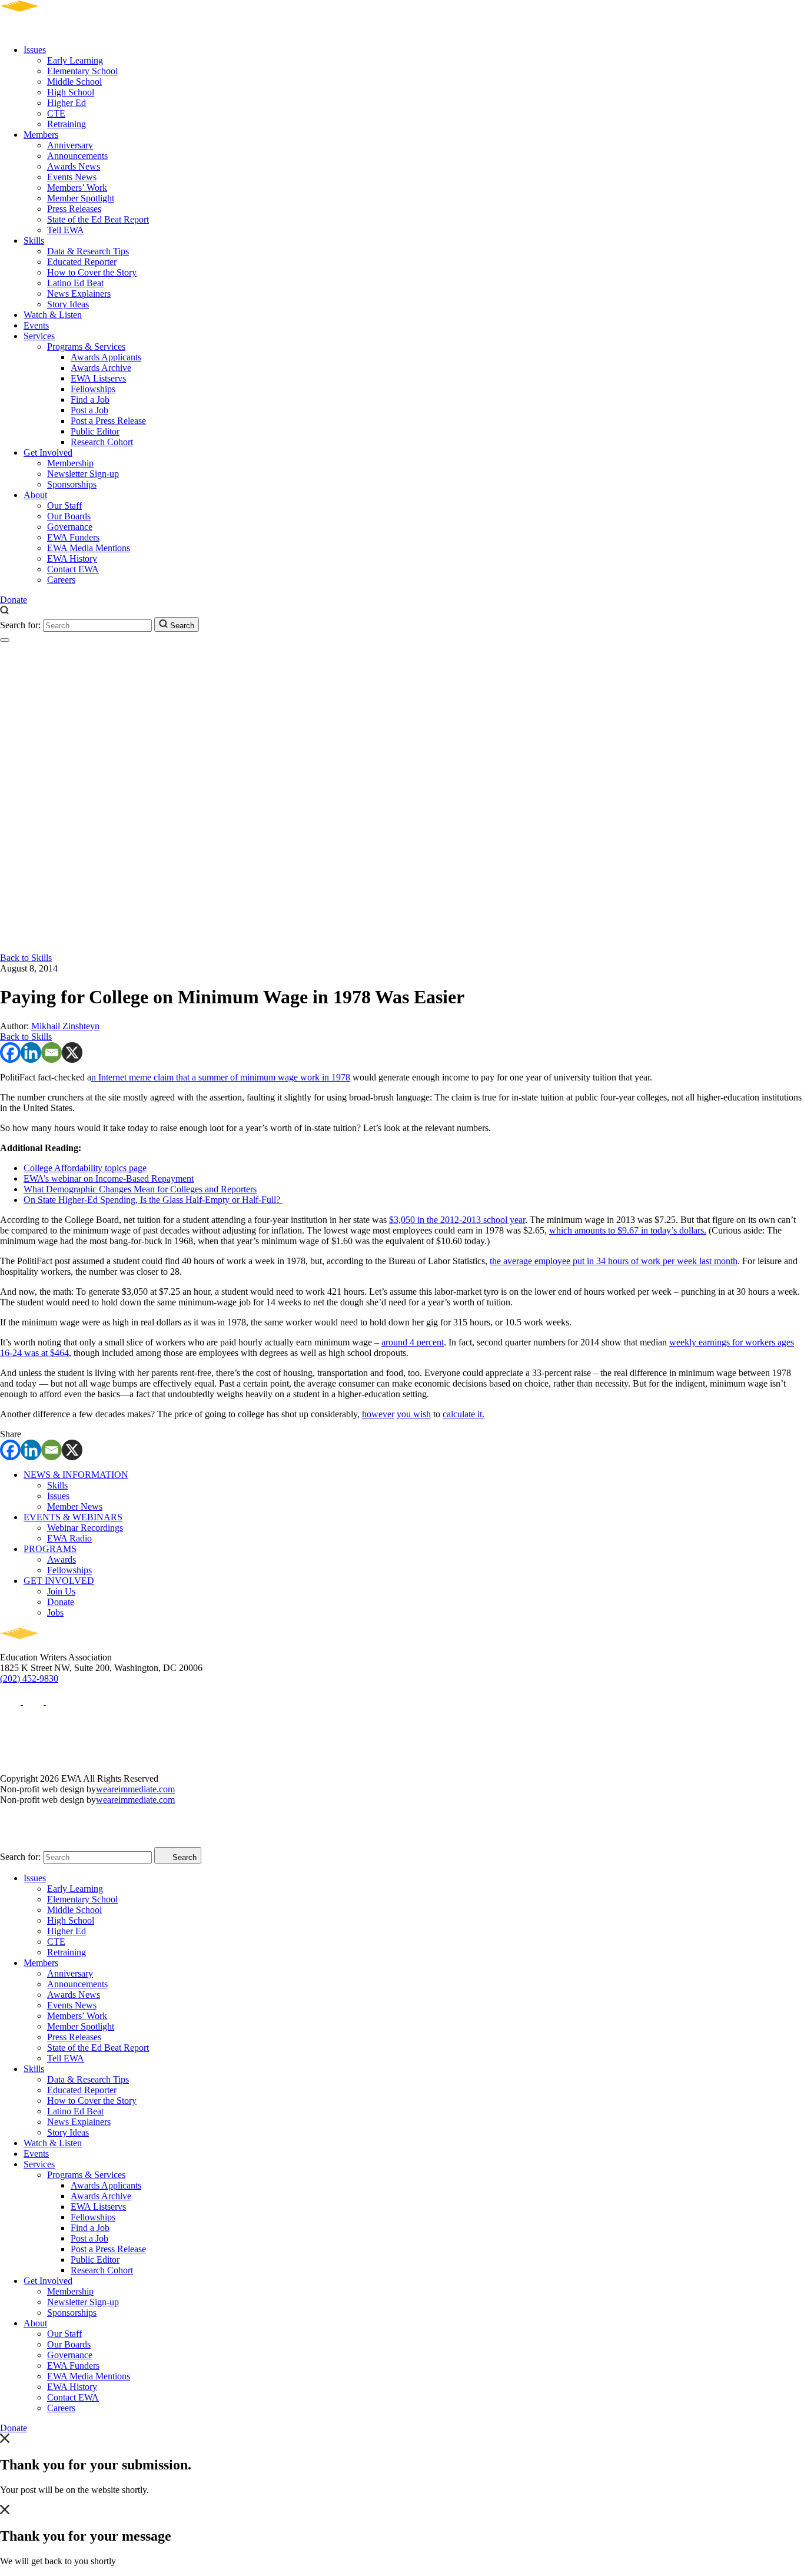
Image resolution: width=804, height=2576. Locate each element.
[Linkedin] (31, 1052)
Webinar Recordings (85, 1528)
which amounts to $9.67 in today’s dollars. (628, 1230)
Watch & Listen (53, 315)
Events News (72, 177)
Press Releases (74, 209)
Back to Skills (26, 958)
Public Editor (95, 431)
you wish (414, 1414)
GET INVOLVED (59, 1581)
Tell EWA (66, 230)
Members (41, 135)
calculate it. (464, 1414)
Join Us (61, 1591)
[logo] (53, 30)
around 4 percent (413, 1342)
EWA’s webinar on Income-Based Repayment (109, 1178)
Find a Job (90, 400)
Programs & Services (86, 347)
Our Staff (64, 505)
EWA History (72, 558)
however (378, 1414)
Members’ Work (77, 188)
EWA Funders (73, 537)
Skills (34, 241)
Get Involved (48, 452)
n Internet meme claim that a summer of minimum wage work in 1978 (221, 1077)
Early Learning (75, 60)
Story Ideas (68, 304)
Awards (62, 1559)
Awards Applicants (106, 357)
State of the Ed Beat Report (98, 219)
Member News (75, 1506)
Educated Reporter (82, 262)
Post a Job (89, 410)
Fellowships (93, 389)
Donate (14, 600)
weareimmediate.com (135, 1789)
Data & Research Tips (88, 251)
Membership (70, 463)
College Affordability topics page (85, 1168)
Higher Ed (67, 103)
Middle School (74, 82)
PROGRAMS (50, 1549)
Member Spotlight (81, 198)
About (35, 495)
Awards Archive (101, 368)
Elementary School (82, 71)
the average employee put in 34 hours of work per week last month (614, 1261)
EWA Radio (69, 1538)
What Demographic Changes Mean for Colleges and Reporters (140, 1189)
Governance (70, 527)
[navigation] (5, 640)
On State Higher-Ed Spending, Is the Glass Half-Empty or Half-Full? (153, 1200)
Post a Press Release (108, 421)
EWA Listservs (98, 378)
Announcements (77, 156)
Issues (35, 50)
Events (36, 325)
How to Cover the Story (92, 272)
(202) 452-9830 (29, 1678)
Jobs (55, 1612)
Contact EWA (73, 569)
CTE (56, 113)
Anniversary (70, 145)
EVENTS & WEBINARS (73, 1517)
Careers (61, 580)
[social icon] (11, 1701)
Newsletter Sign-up (83, 474)
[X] (72, 1052)
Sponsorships (72, 484)
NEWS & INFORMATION (76, 1475)
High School (71, 92)
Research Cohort (102, 442)
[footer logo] (53, 1647)
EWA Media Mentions (89, 548)
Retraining (67, 124)
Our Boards (69, 516)
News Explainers (79, 294)
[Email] (52, 1052)
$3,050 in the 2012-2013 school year (457, 1220)
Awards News (74, 166)
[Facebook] (10, 1052)
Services (39, 336)
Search (181, 626)
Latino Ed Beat (75, 283)
